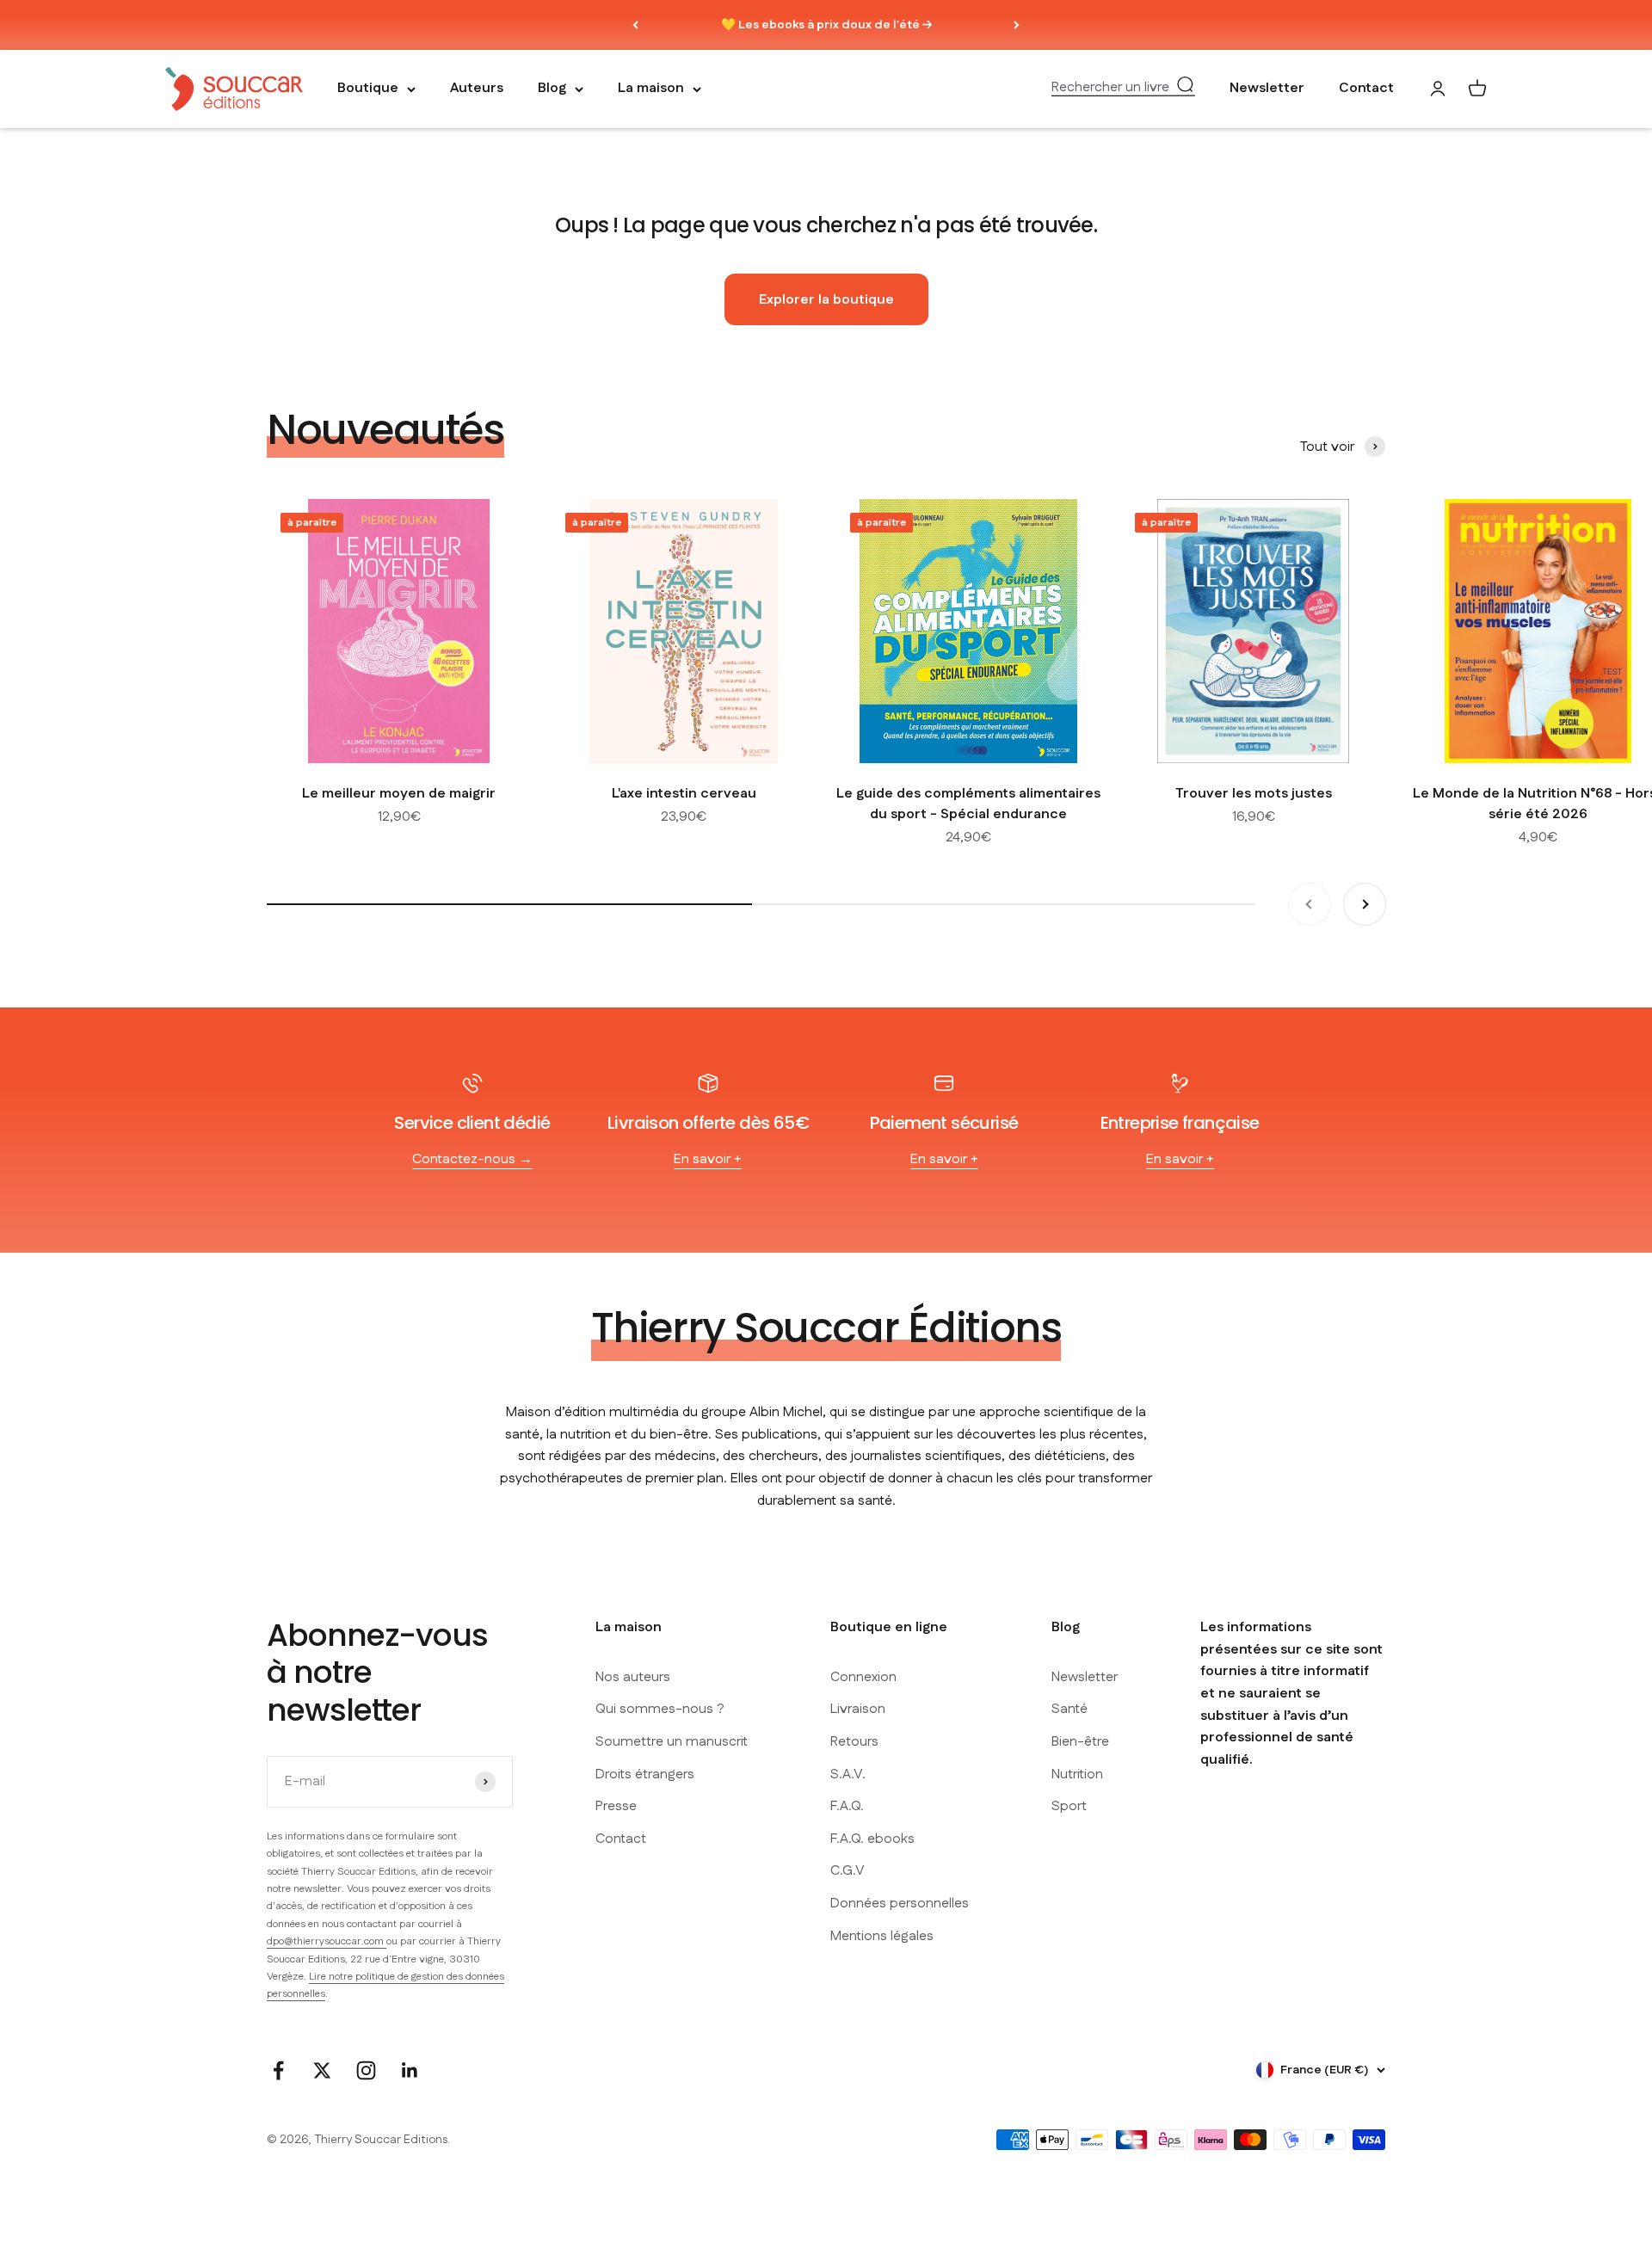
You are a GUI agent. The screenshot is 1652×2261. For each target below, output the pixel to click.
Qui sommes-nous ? (660, 1709)
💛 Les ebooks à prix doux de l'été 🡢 (826, 25)
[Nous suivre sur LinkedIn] (410, 2070)
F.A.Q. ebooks (872, 1839)
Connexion (863, 1677)
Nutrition (1077, 1774)
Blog (552, 89)
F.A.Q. (847, 1806)
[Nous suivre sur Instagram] (366, 2070)
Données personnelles (900, 1904)
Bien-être (1080, 1742)
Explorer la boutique (826, 300)
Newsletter (1267, 89)
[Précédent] (635, 25)
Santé (1069, 1709)
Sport (1069, 1806)
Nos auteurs (633, 1677)
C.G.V (848, 1871)
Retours (854, 1742)
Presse (616, 1806)
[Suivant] (1017, 25)
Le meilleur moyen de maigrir (399, 794)
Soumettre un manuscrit (672, 1742)
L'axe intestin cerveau (684, 794)
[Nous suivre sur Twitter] (322, 2070)
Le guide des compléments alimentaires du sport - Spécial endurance (968, 804)
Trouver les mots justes (1254, 794)
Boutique (368, 89)
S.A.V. (848, 1774)
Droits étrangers (645, 1774)
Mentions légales (882, 1936)
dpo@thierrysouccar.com (327, 1941)
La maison (651, 89)
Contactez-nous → (472, 1159)
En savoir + (708, 1159)
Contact (1366, 89)
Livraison (858, 1709)
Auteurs (477, 89)
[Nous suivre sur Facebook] (278, 2070)
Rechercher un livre (1110, 88)
